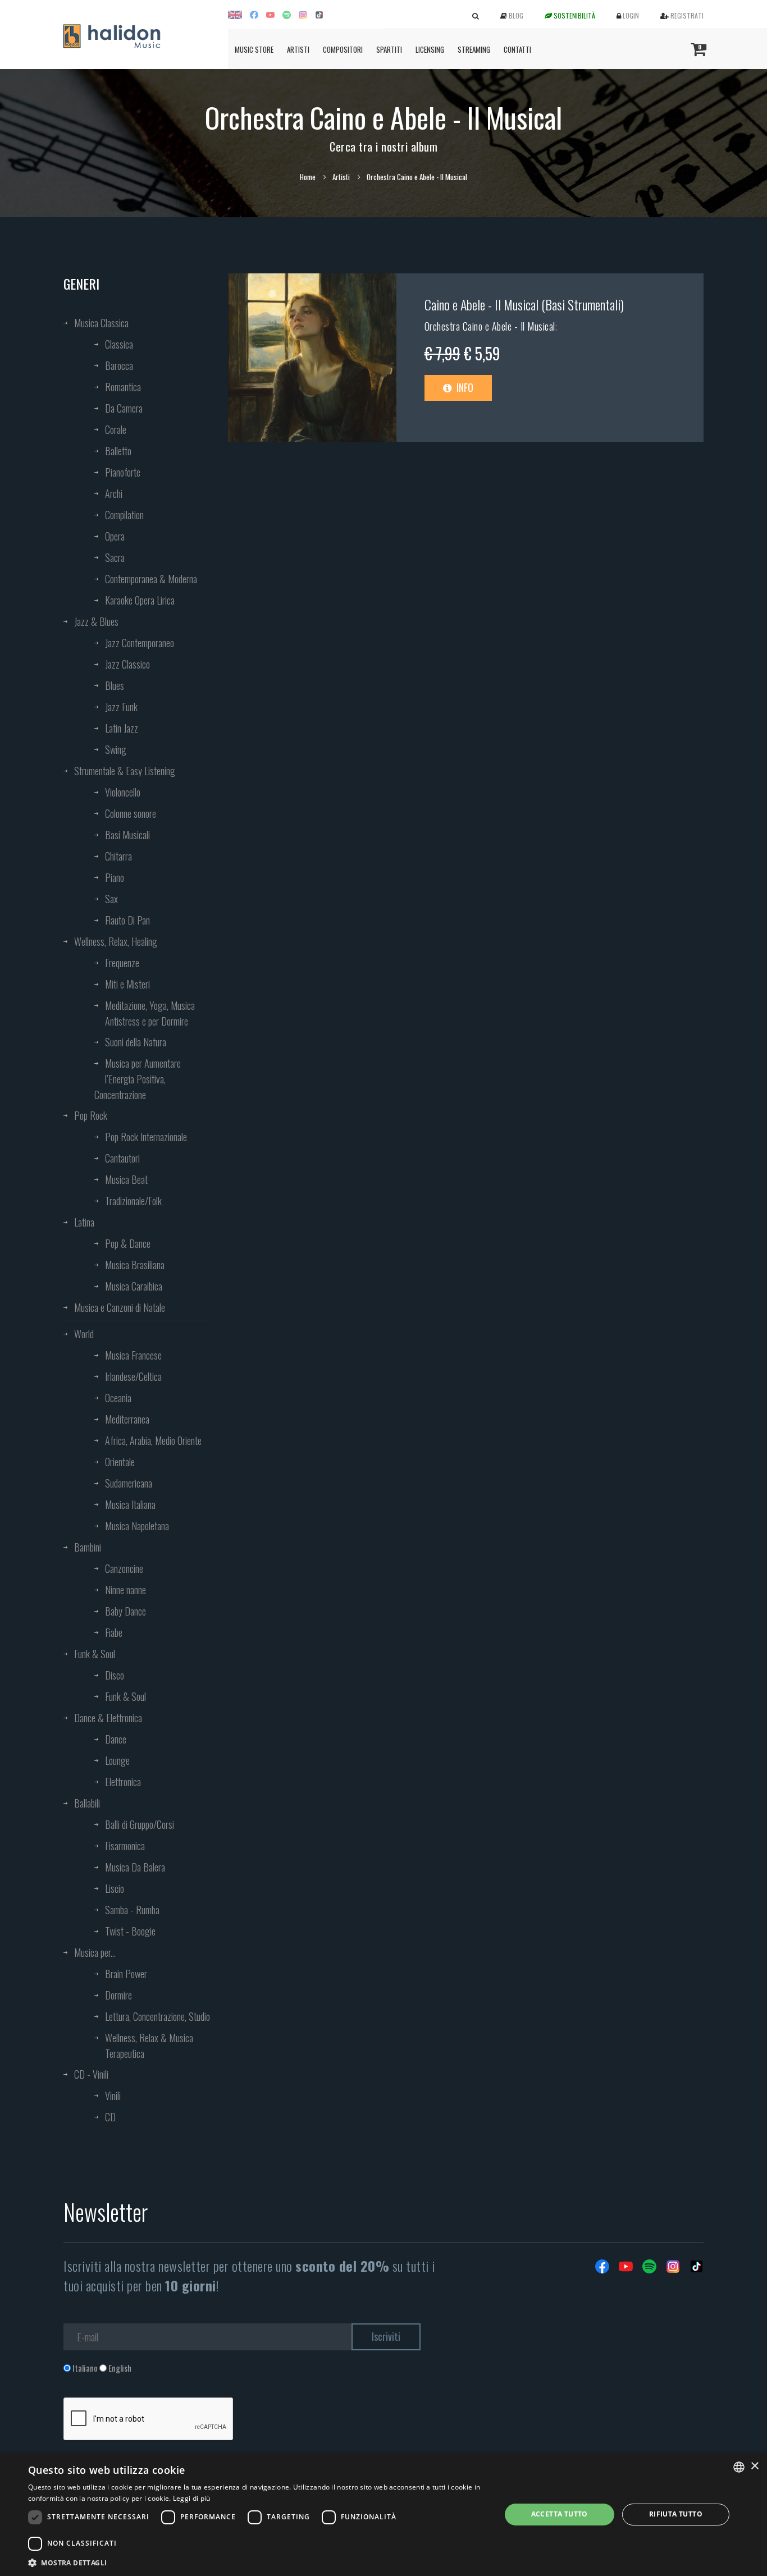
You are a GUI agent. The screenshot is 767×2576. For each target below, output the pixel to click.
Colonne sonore (131, 813)
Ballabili (87, 1803)
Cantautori (122, 1158)
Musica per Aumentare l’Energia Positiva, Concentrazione (138, 1079)
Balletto (118, 451)
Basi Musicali (127, 835)
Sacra (115, 557)
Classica (119, 344)
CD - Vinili (91, 2074)
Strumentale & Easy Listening (125, 771)
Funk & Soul (95, 1654)
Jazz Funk (121, 707)
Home (308, 177)
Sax (111, 899)
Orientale (120, 1462)
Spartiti (389, 49)
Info (464, 387)
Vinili (113, 2095)
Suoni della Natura (136, 1042)
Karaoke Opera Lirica (140, 600)
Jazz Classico (127, 664)
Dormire (118, 1995)
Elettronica (123, 1782)
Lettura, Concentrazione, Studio (157, 2016)
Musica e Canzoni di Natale (120, 1307)
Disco (115, 1675)
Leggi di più (192, 2498)
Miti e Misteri (127, 984)
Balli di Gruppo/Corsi (140, 1824)
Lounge (117, 1760)
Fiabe (114, 1632)
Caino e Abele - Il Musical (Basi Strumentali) (524, 304)
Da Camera (124, 408)
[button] (257, 2562)
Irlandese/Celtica (133, 1376)
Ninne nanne (125, 1590)
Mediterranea (127, 1419)
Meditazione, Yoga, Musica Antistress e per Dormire (150, 1013)
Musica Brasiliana (135, 1265)
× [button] (754, 2466)
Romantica (123, 387)
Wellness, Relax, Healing (116, 941)
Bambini (88, 1547)
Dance (116, 1739)
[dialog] (383, 2515)
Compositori (343, 49)
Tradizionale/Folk (133, 1201)
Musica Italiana (130, 1504)
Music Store (254, 49)
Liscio (115, 1888)
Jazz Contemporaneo (140, 643)
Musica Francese (133, 1355)
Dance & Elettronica (108, 1718)
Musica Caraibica (134, 1286)
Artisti (298, 49)
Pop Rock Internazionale (146, 1137)
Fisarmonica (125, 1846)
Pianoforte (123, 472)
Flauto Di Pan (127, 920)
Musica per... (95, 1952)
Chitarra (118, 856)
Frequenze (122, 963)
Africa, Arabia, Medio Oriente (153, 1440)
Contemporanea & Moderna (151, 579)
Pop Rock (91, 1115)
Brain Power (126, 1974)
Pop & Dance (128, 1243)
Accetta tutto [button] (560, 2514)
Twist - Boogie (130, 1931)
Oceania (118, 1398)
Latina (84, 1222)
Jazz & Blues (96, 621)
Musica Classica (101, 323)
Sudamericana (129, 1483)
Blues (115, 685)
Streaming (474, 49)
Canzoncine (124, 1568)
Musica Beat (126, 1179)
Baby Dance (125, 1611)
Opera (115, 536)
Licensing (430, 49)
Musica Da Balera (135, 1867)
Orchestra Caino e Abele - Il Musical (490, 326)
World (84, 1334)
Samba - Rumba (132, 1910)
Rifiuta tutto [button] (676, 2514)
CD (110, 2117)
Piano (115, 877)
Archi (114, 493)
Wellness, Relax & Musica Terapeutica (149, 2046)
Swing (116, 749)
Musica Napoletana (137, 1526)
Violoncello (123, 792)
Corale (116, 429)
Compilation (124, 515)
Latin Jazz (122, 728)
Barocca (119, 365)
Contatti (517, 49)
